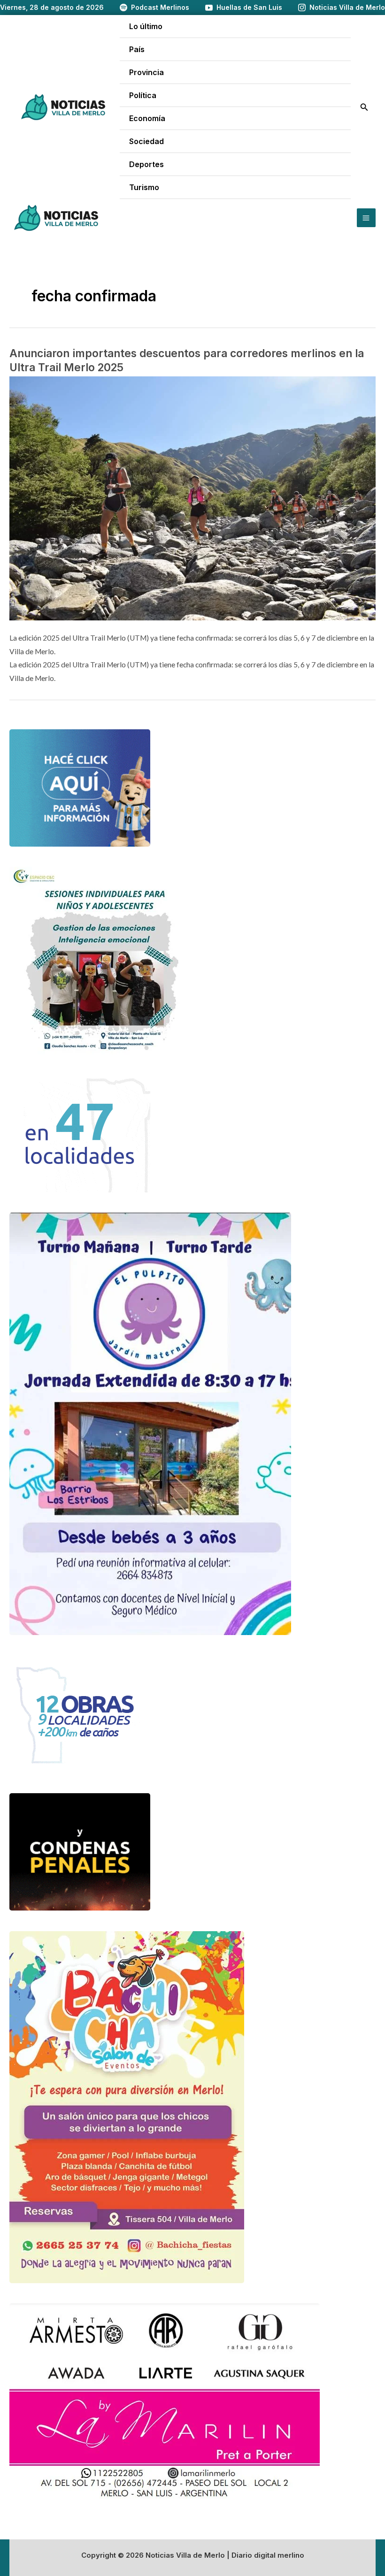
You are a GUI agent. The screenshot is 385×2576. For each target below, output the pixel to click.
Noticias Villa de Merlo (347, 7)
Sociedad (146, 141)
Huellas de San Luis (249, 7)
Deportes (146, 164)
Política (143, 95)
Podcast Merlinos (160, 7)
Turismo (144, 187)
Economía (147, 118)
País (137, 49)
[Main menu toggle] (366, 218)
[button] (364, 107)
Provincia (146, 72)
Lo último (146, 26)
